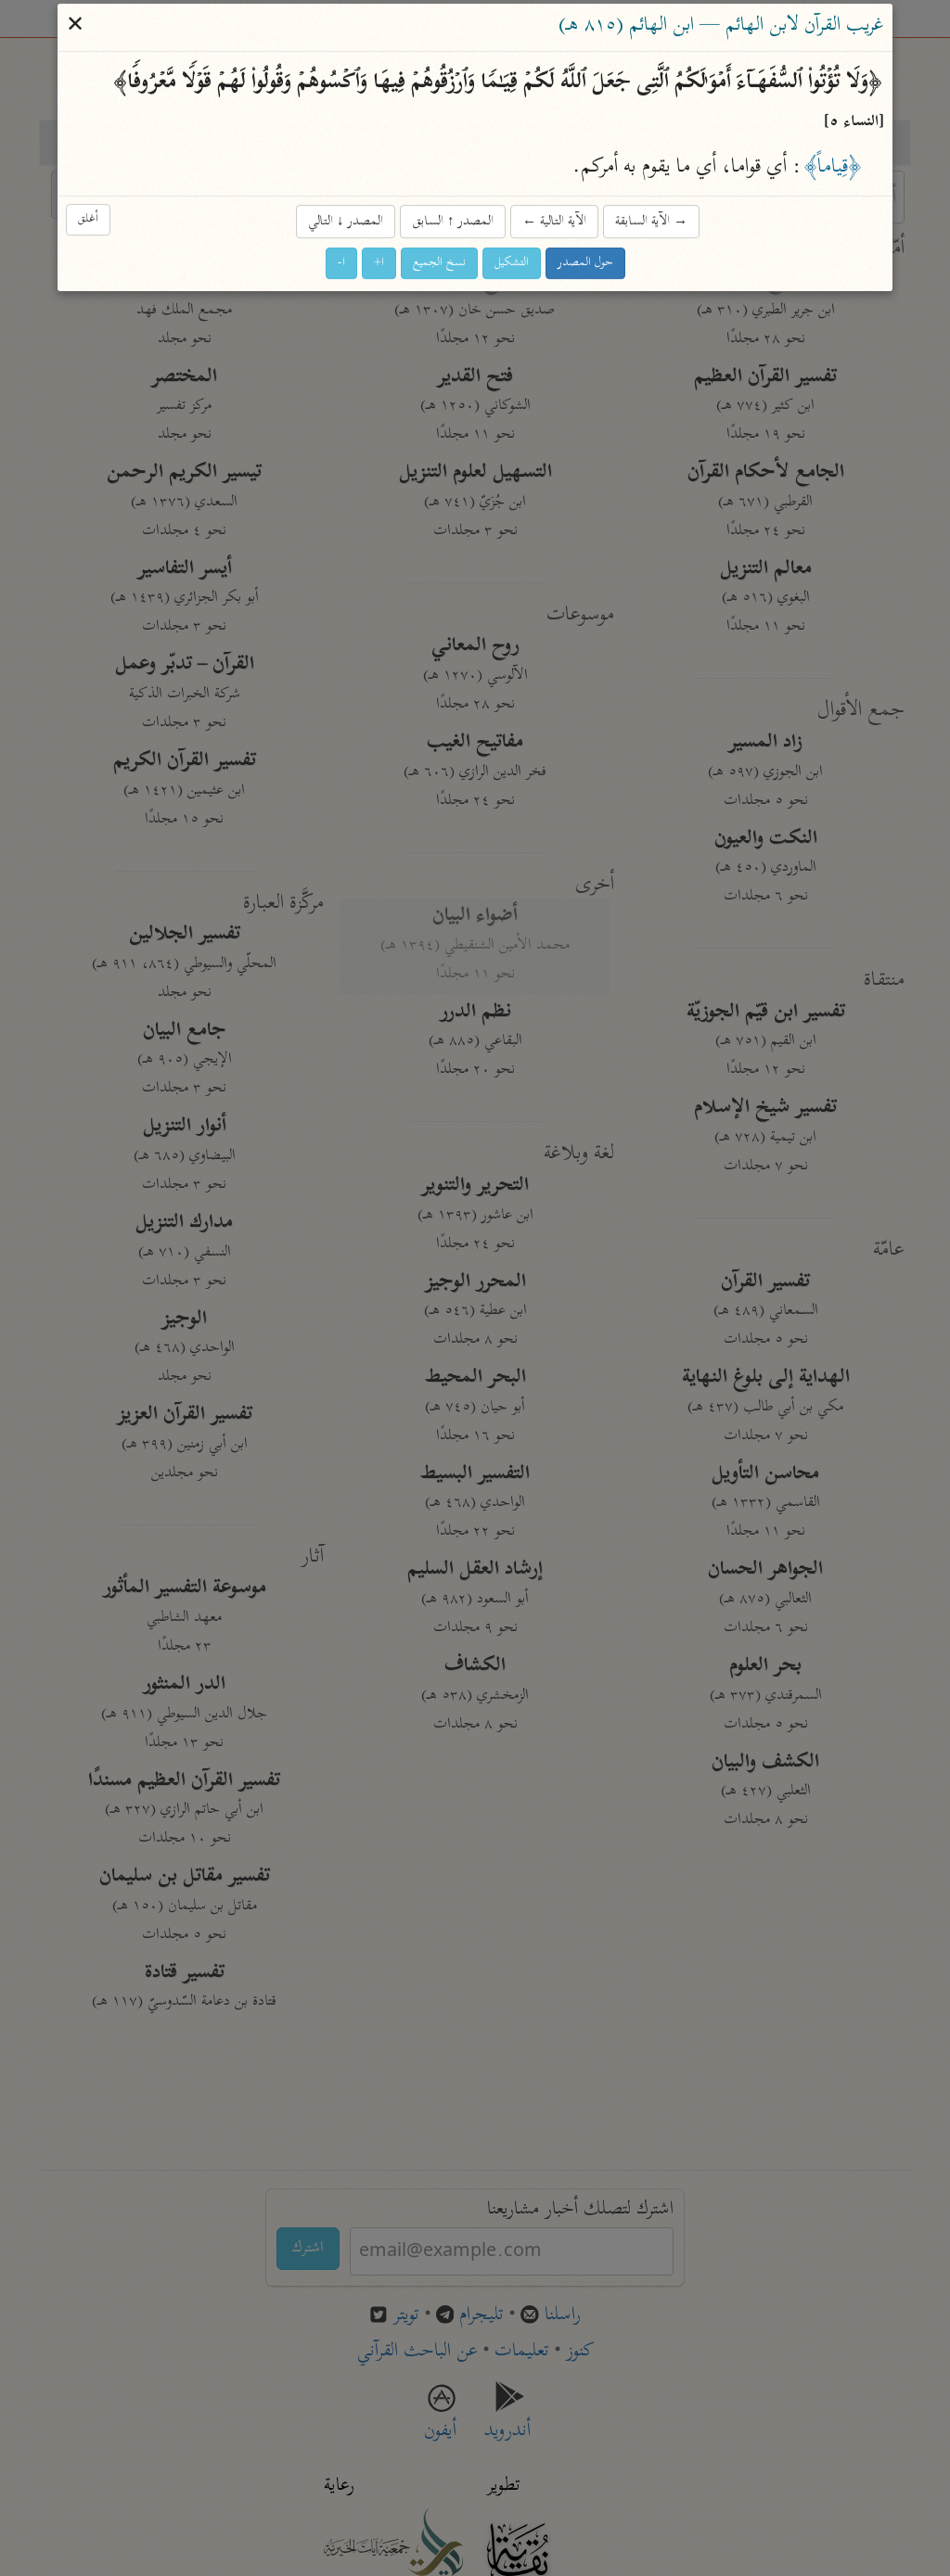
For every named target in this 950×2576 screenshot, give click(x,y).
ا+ (379, 264)
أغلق (88, 220)
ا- (341, 264)
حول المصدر (585, 264)
